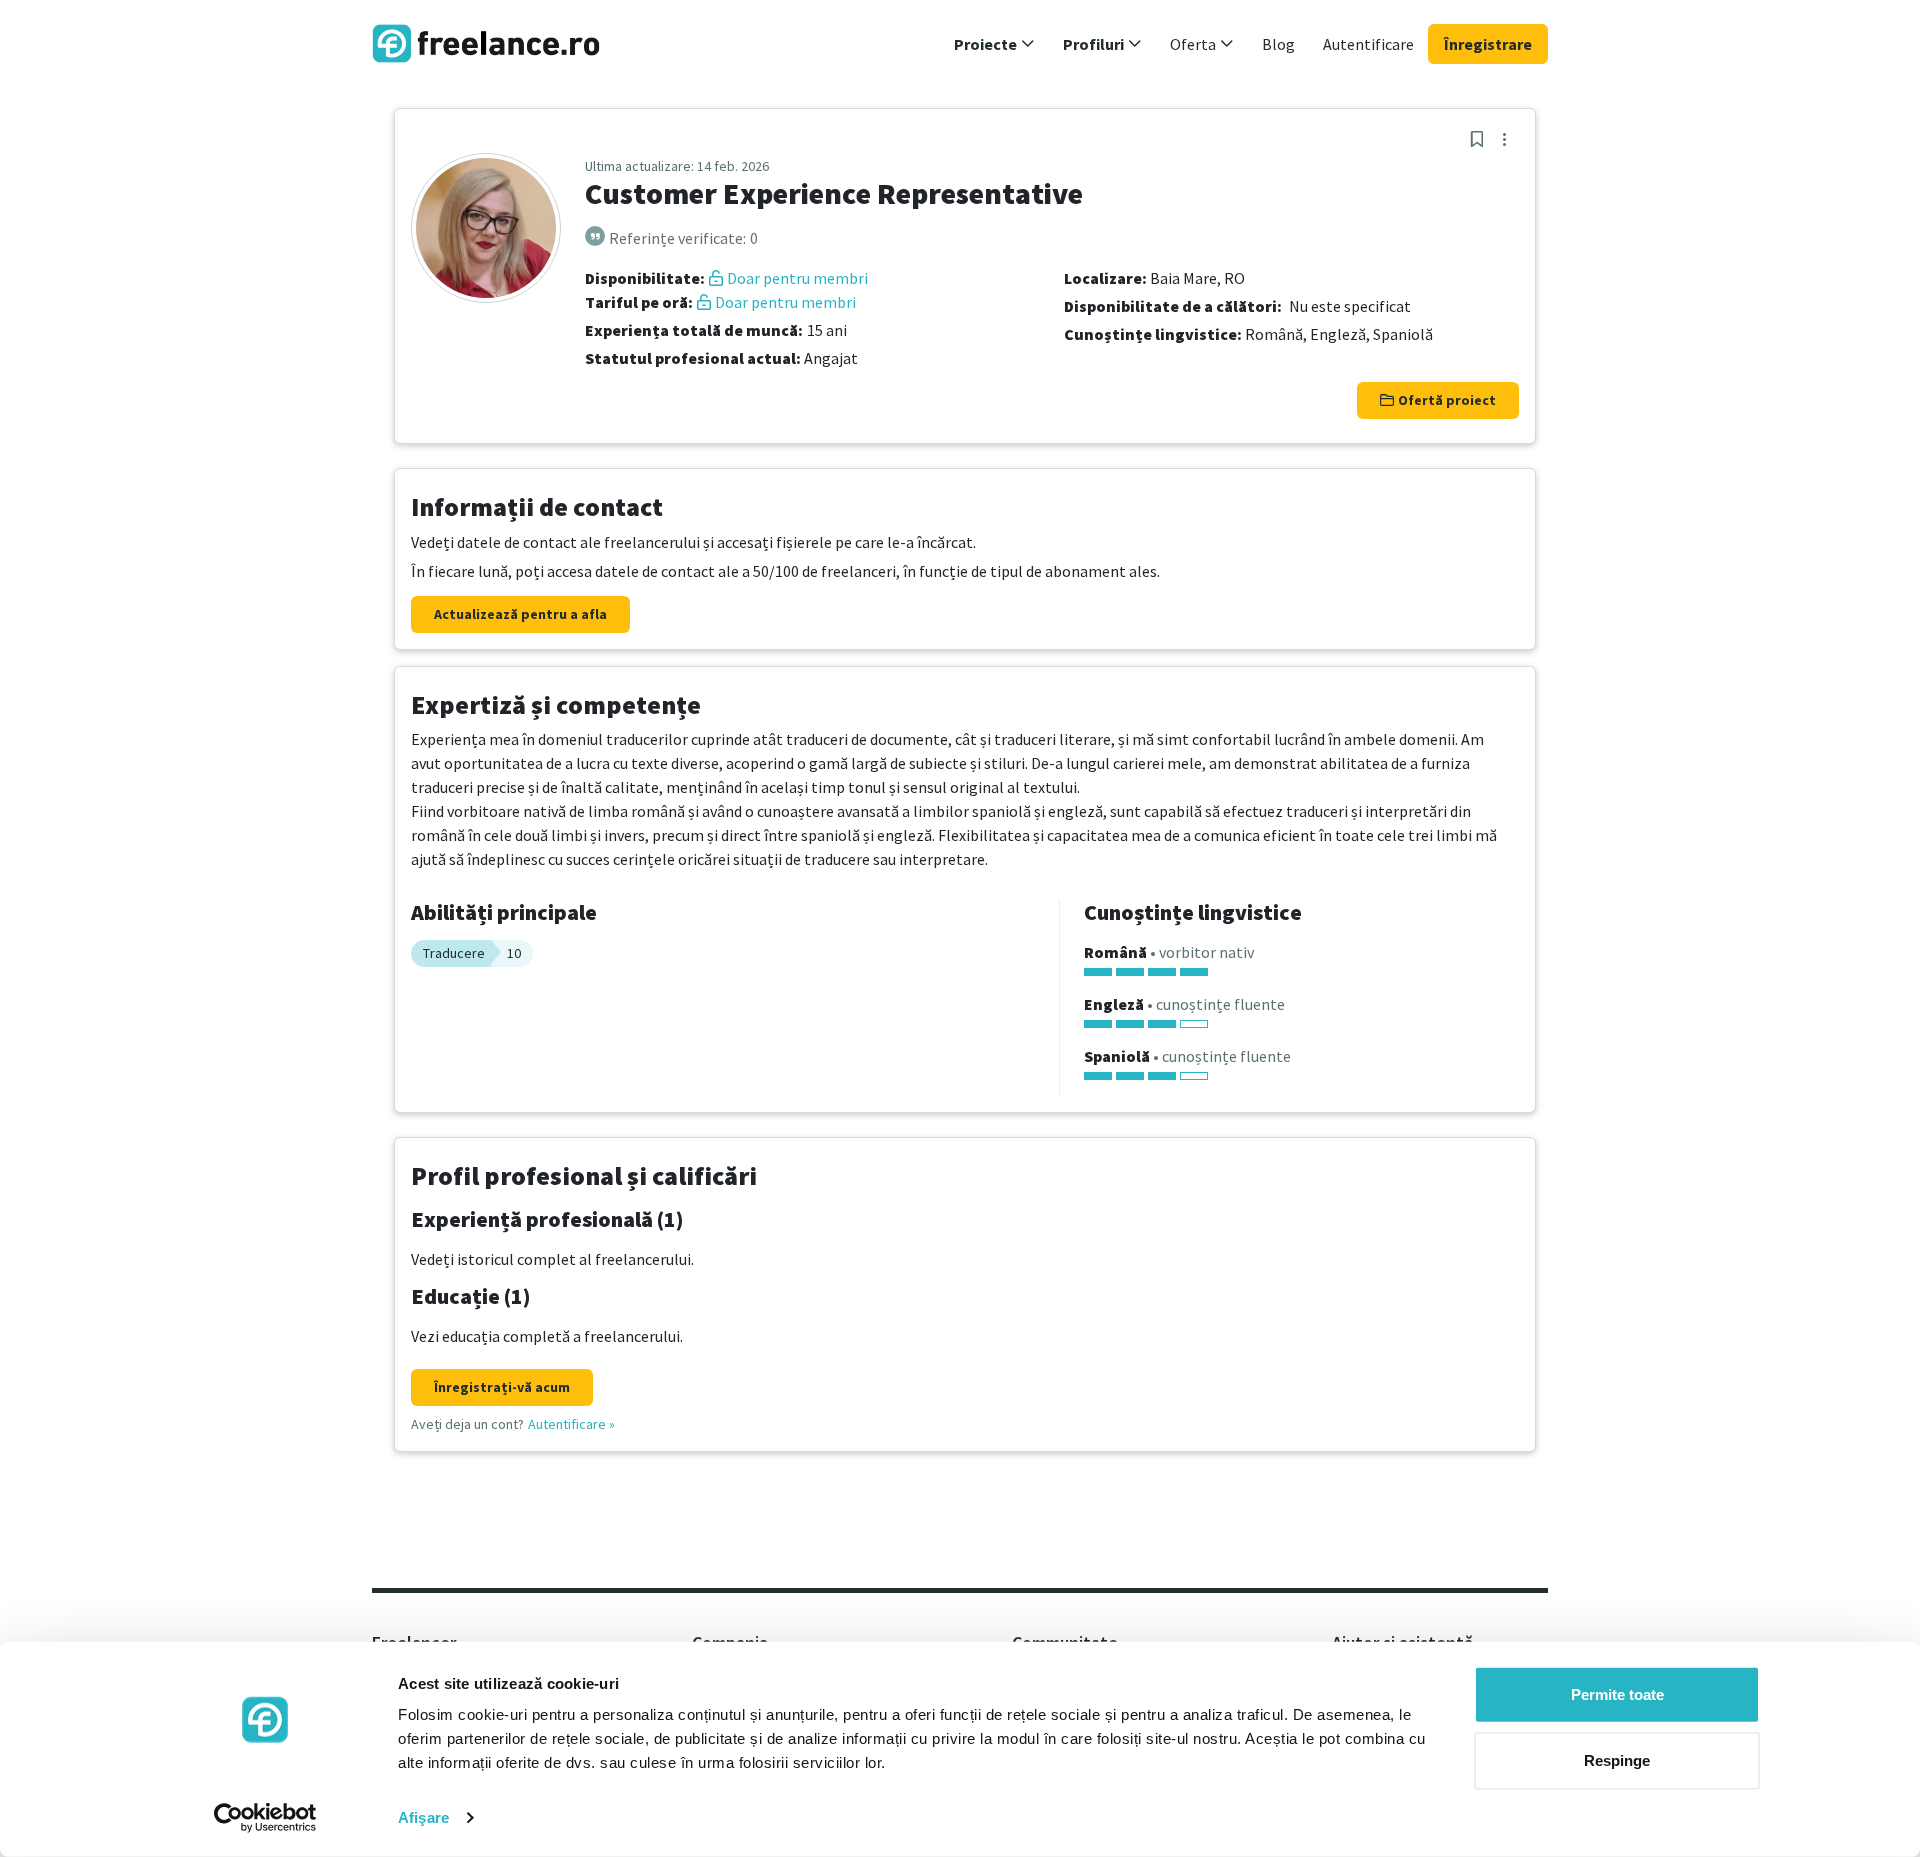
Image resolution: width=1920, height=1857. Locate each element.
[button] (994, 44)
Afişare (423, 1817)
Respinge (1617, 1759)
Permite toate (1617, 1694)
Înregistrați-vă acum (502, 1387)
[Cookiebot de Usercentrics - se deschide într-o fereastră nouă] (265, 1818)
